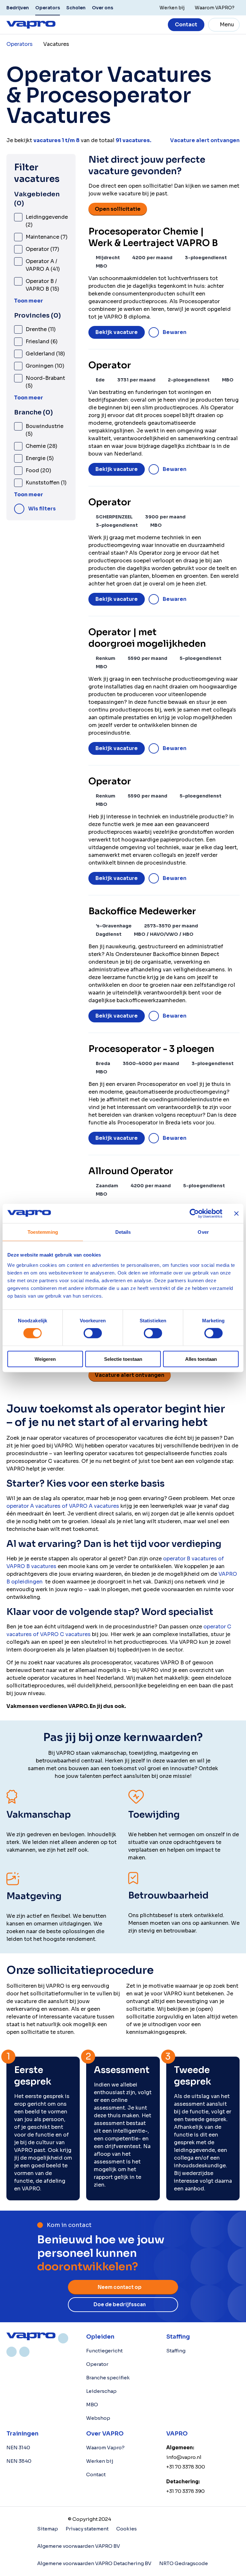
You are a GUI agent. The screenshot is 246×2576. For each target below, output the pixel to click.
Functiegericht (104, 2351)
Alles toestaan (201, 1359)
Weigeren (45, 1359)
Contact (186, 25)
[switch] (93, 1333)
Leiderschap (101, 2391)
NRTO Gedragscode (184, 2563)
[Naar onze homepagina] (31, 25)
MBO (92, 2405)
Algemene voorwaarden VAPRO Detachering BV (94, 2563)
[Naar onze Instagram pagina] (12, 2352)
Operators (48, 8)
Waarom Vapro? (105, 2448)
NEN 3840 (19, 2461)
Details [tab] (123, 1232)
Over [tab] (203, 1232)
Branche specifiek (108, 2378)
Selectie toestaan (123, 1359)
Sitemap (48, 2529)
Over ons (102, 8)
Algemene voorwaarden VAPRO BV (79, 2546)
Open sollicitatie (118, 209)
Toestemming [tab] (43, 1232)
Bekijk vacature (117, 332)
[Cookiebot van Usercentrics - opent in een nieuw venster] (194, 1214)
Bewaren (175, 332)
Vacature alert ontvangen (130, 1375)
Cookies (127, 2529)
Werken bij (100, 2461)
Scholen (76, 8)
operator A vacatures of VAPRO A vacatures (63, 1506)
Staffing (176, 2351)
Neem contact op (120, 2287)
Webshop (98, 2418)
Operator (97, 2364)
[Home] (31, 2336)
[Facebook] (24, 2352)
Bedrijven (18, 8)
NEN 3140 (18, 2448)
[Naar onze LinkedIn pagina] (63, 2338)
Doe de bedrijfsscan (120, 2304)
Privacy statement (87, 2529)
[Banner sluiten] (236, 1214)
